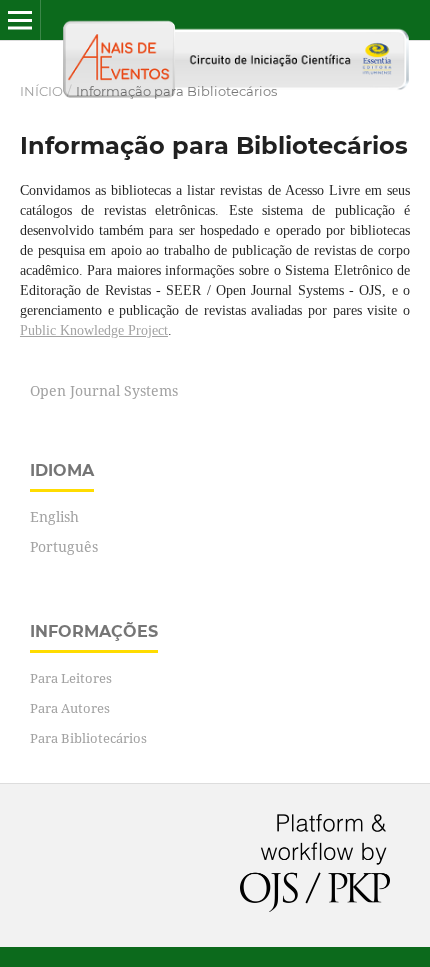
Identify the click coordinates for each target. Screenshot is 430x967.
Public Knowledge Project (94, 330)
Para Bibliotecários (88, 738)
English (54, 516)
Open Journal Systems (104, 390)
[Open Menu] (20, 20)
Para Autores (70, 708)
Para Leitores (71, 678)
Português (64, 546)
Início (41, 91)
